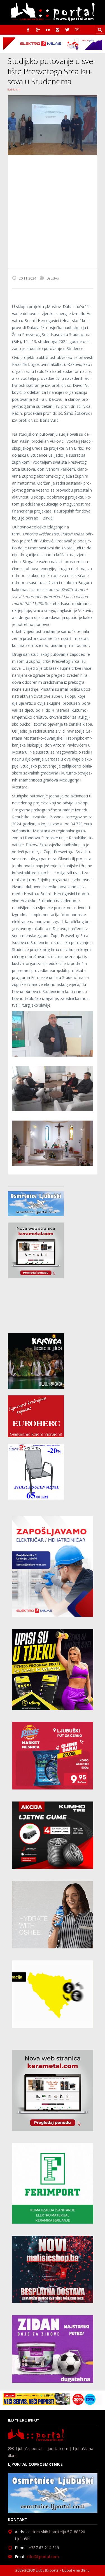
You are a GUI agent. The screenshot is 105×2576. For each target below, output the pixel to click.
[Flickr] (48, 30)
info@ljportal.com (43, 2557)
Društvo (53, 278)
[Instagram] (58, 30)
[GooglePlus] (38, 30)
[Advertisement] (53, 212)
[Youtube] (77, 30)
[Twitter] (67, 30)
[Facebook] (28, 30)
